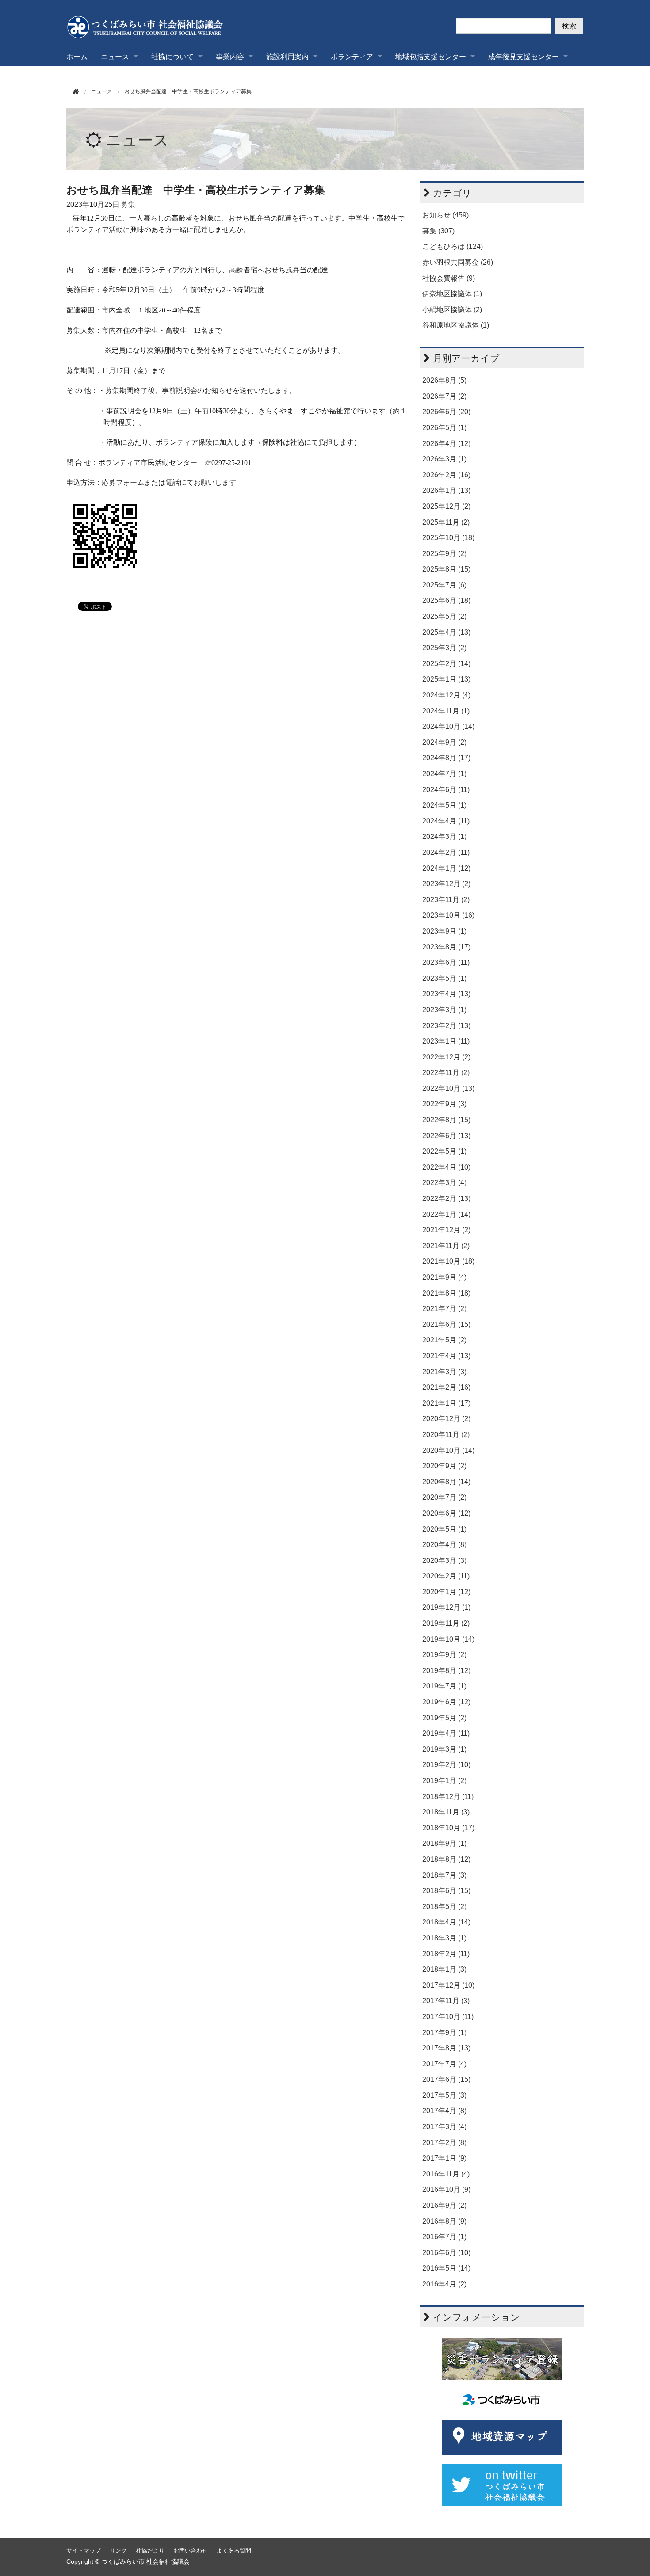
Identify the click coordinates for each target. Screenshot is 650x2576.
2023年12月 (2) (446, 884)
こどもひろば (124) (453, 246)
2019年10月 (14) (448, 1639)
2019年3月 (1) (444, 1749)
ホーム (77, 56)
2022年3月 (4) (444, 1183)
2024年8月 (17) (446, 758)
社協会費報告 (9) (449, 278)
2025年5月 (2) (444, 616)
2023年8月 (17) (446, 947)
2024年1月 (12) (446, 868)
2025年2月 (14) (446, 664)
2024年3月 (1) (444, 836)
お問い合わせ (191, 2551)
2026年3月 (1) (444, 459)
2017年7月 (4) (444, 2064)
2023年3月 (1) (444, 1010)
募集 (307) (438, 231)
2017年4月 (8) (444, 2111)
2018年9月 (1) (444, 1843)
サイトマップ (84, 2551)
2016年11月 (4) (446, 2174)
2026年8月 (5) (444, 380)
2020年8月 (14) (446, 1482)
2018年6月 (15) (446, 1891)
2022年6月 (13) (446, 1136)
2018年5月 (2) (444, 1907)
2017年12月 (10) (448, 1985)
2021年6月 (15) (446, 1324)
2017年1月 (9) (444, 2158)
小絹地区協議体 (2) (452, 310)
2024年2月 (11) (446, 852)
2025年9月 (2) (444, 554)
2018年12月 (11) (448, 1797)
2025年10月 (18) (448, 538)
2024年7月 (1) (444, 774)
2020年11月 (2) (446, 1435)
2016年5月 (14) (446, 2268)
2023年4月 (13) (446, 994)
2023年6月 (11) (446, 962)
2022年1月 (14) (446, 1214)
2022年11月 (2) (446, 1073)
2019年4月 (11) (446, 1733)
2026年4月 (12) (446, 444)
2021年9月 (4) (444, 1277)
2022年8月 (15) (446, 1120)
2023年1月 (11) (446, 1041)
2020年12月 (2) (446, 1419)
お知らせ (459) (445, 215)
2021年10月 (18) (448, 1261)
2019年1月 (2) (444, 1781)
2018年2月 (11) (446, 1954)
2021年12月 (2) (446, 1230)
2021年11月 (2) (446, 1246)
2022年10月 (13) (448, 1088)
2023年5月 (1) (444, 978)
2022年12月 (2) (446, 1057)
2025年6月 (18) (446, 600)
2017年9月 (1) (444, 2033)
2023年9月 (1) (444, 931)
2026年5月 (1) (444, 428)
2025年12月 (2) (446, 506)
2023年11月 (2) (446, 900)
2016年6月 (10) (446, 2253)
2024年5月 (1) (444, 805)
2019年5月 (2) (444, 1718)
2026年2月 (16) (446, 475)
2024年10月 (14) (448, 726)
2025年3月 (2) (444, 648)
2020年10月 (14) (448, 1450)
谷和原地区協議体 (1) (456, 325)
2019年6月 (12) (446, 1702)
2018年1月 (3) (444, 1969)
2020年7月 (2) (444, 1497)
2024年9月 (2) (444, 742)
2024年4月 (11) (446, 821)
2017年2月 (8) (444, 2143)
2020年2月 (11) (446, 1576)
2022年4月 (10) (446, 1167)
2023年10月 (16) (448, 915)
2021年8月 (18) (446, 1293)
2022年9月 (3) (444, 1104)
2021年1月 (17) (446, 1403)
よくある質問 (234, 2551)
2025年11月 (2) (446, 522)
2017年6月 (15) (446, 2079)
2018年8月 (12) (446, 1859)
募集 (128, 204)
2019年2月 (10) (446, 1765)
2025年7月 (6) (444, 585)
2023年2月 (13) (446, 1026)
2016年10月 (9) (446, 2189)
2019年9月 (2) (444, 1655)
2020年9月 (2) (444, 1466)
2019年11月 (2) (446, 1623)
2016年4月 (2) (444, 2284)
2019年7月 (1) (444, 1686)
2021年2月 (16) (446, 1387)
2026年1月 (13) (446, 490)
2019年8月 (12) (446, 1671)
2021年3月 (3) (444, 1372)
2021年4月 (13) (446, 1356)
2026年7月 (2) (444, 396)
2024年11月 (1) (446, 711)
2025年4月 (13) (446, 632)
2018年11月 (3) (446, 1812)
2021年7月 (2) (444, 1309)
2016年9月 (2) (444, 2205)
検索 (569, 25)
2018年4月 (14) (446, 1922)
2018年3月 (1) (444, 1938)
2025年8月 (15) (446, 569)
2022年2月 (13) (446, 1198)
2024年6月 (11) (446, 790)
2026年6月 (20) (446, 412)
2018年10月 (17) (448, 1828)
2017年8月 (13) (446, 2048)
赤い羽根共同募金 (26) (458, 262)
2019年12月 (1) (446, 1607)
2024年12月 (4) (446, 695)
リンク (118, 2551)
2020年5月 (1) (444, 1529)
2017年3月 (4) (444, 2127)
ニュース (137, 140)
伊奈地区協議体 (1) (452, 294)
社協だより (150, 2551)
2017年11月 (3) (446, 2001)
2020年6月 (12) (446, 1513)
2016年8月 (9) (444, 2221)
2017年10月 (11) (448, 2017)
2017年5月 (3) (444, 2095)
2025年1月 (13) (446, 679)
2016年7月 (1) (444, 2237)
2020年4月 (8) (444, 1545)
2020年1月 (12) (446, 1592)
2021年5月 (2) (444, 1340)
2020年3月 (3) (444, 1560)
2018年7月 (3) (444, 1875)
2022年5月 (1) (444, 1151)
